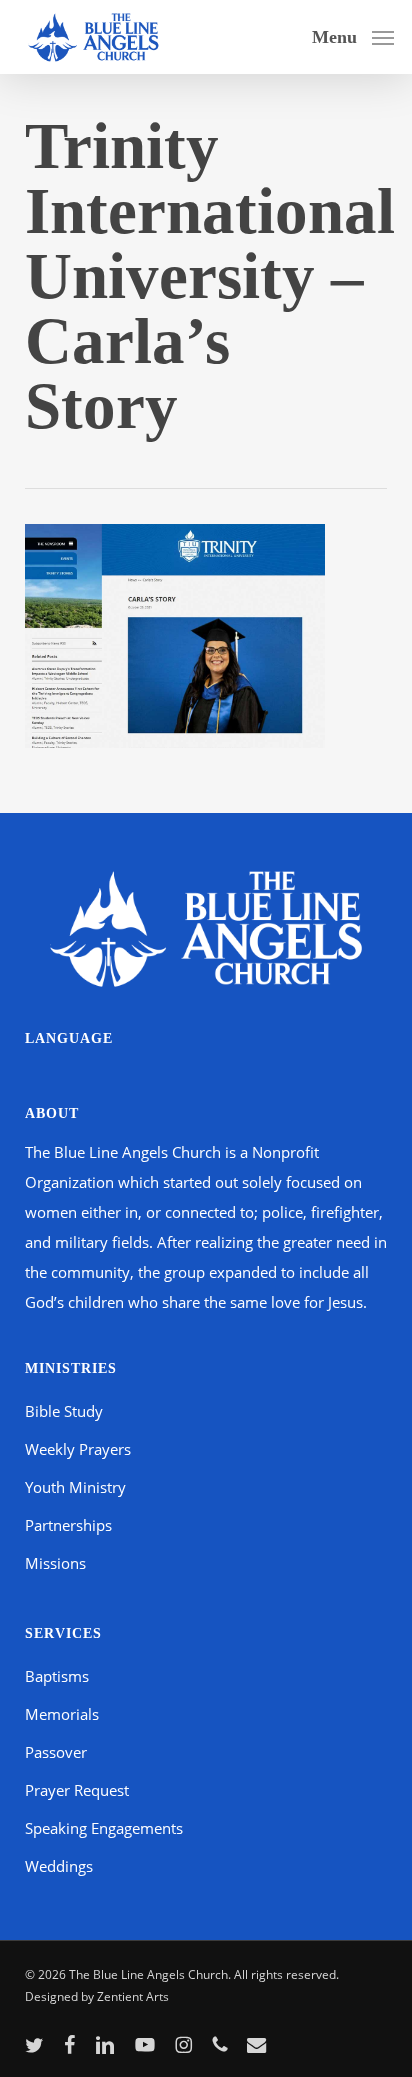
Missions (55, 1563)
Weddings (59, 1866)
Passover (56, 1752)
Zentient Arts (133, 1996)
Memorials (62, 1714)
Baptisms (57, 1676)
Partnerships (68, 1525)
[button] (353, 35)
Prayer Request (77, 1790)
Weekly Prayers (78, 1449)
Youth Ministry (75, 1487)
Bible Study (64, 1411)
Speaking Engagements (104, 1828)
